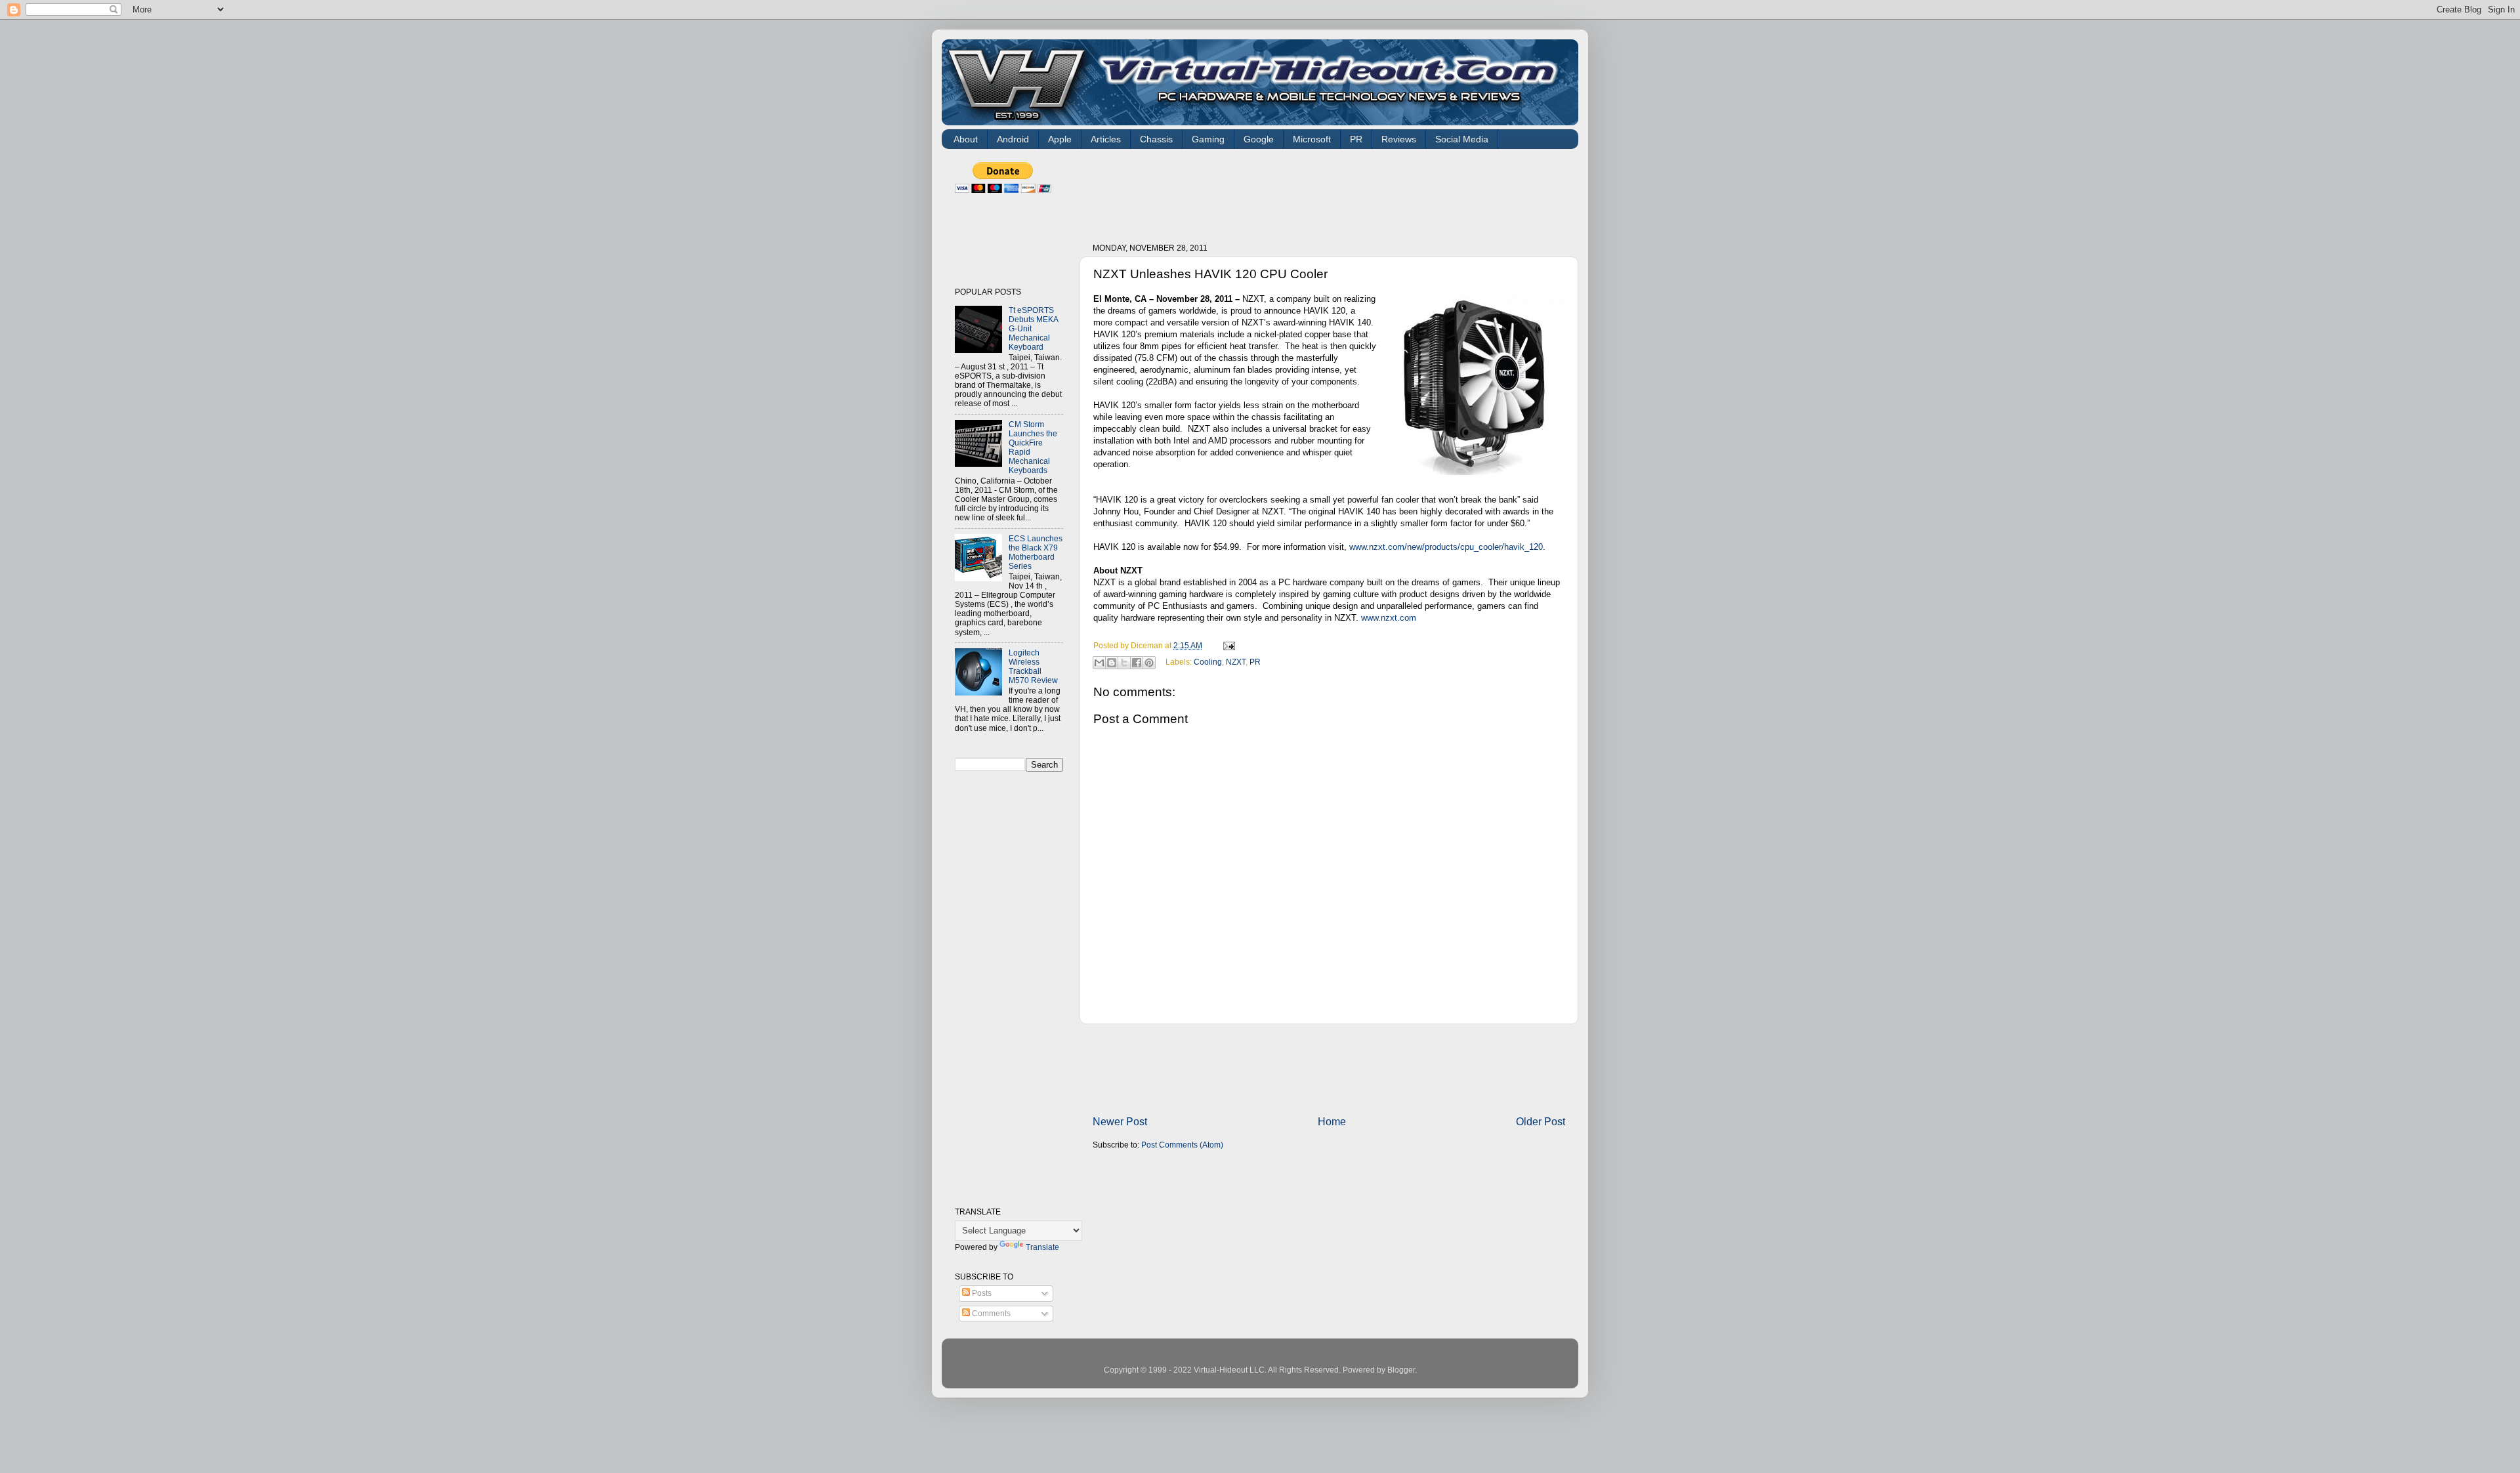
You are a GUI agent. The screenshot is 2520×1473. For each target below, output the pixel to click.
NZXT (1236, 662)
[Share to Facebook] (1137, 663)
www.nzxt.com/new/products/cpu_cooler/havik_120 (1446, 547)
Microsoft (1312, 139)
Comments (990, 1313)
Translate (1042, 1247)
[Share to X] (1124, 663)
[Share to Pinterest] (1149, 663)
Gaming (1208, 139)
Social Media (1462, 139)
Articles (1106, 139)
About (966, 139)
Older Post (1541, 1121)
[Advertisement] (1332, 192)
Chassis (1156, 139)
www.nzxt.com (1389, 618)
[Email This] (1099, 663)
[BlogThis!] (1112, 663)
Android (1013, 139)
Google (1259, 139)
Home (1332, 1121)
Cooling (1208, 662)
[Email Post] (1227, 645)
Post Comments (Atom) (1182, 1145)
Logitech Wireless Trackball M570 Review (1033, 666)
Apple (1060, 139)
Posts (981, 1293)
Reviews (1399, 139)
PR (1356, 139)
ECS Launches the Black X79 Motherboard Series (1036, 552)
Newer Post (1120, 1121)
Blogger (1401, 1370)
